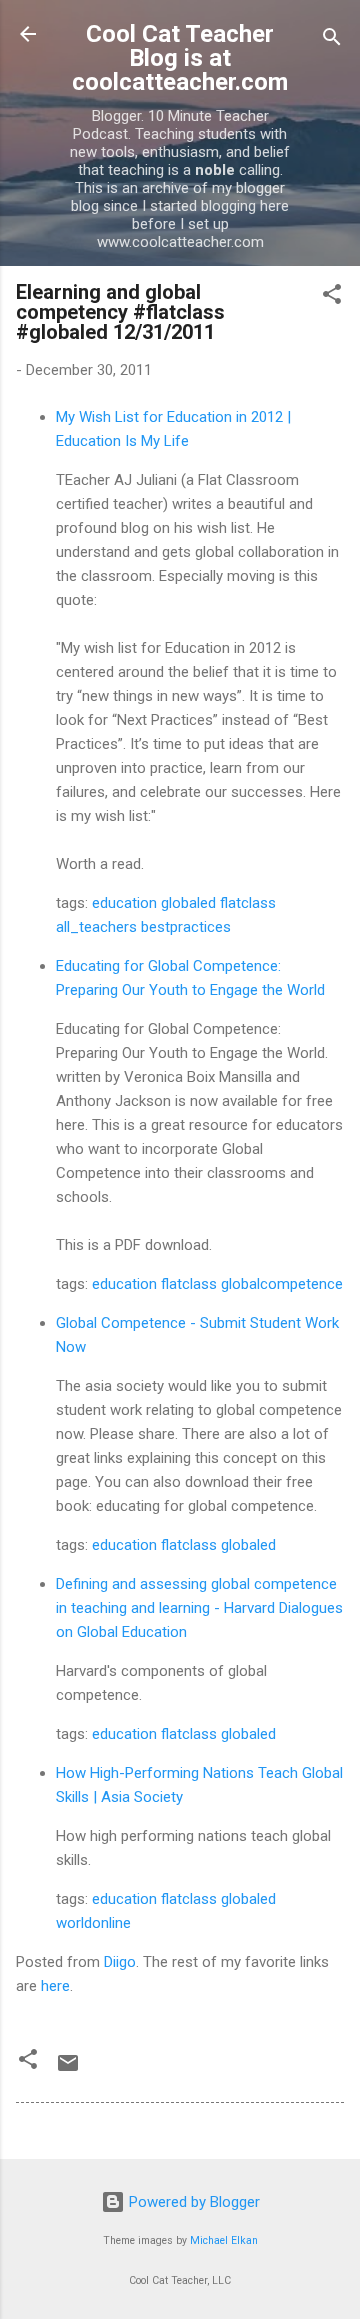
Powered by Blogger (192, 2202)
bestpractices (186, 927)
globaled (188, 903)
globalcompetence (282, 1284)
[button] (332, 297)
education (124, 903)
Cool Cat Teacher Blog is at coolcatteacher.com (180, 58)
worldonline (93, 1923)
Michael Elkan (224, 2240)
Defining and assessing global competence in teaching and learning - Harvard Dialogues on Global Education (199, 1608)
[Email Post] (68, 2070)
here (55, 1986)
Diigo (120, 1962)
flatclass (248, 903)
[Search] (332, 40)
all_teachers (96, 927)
